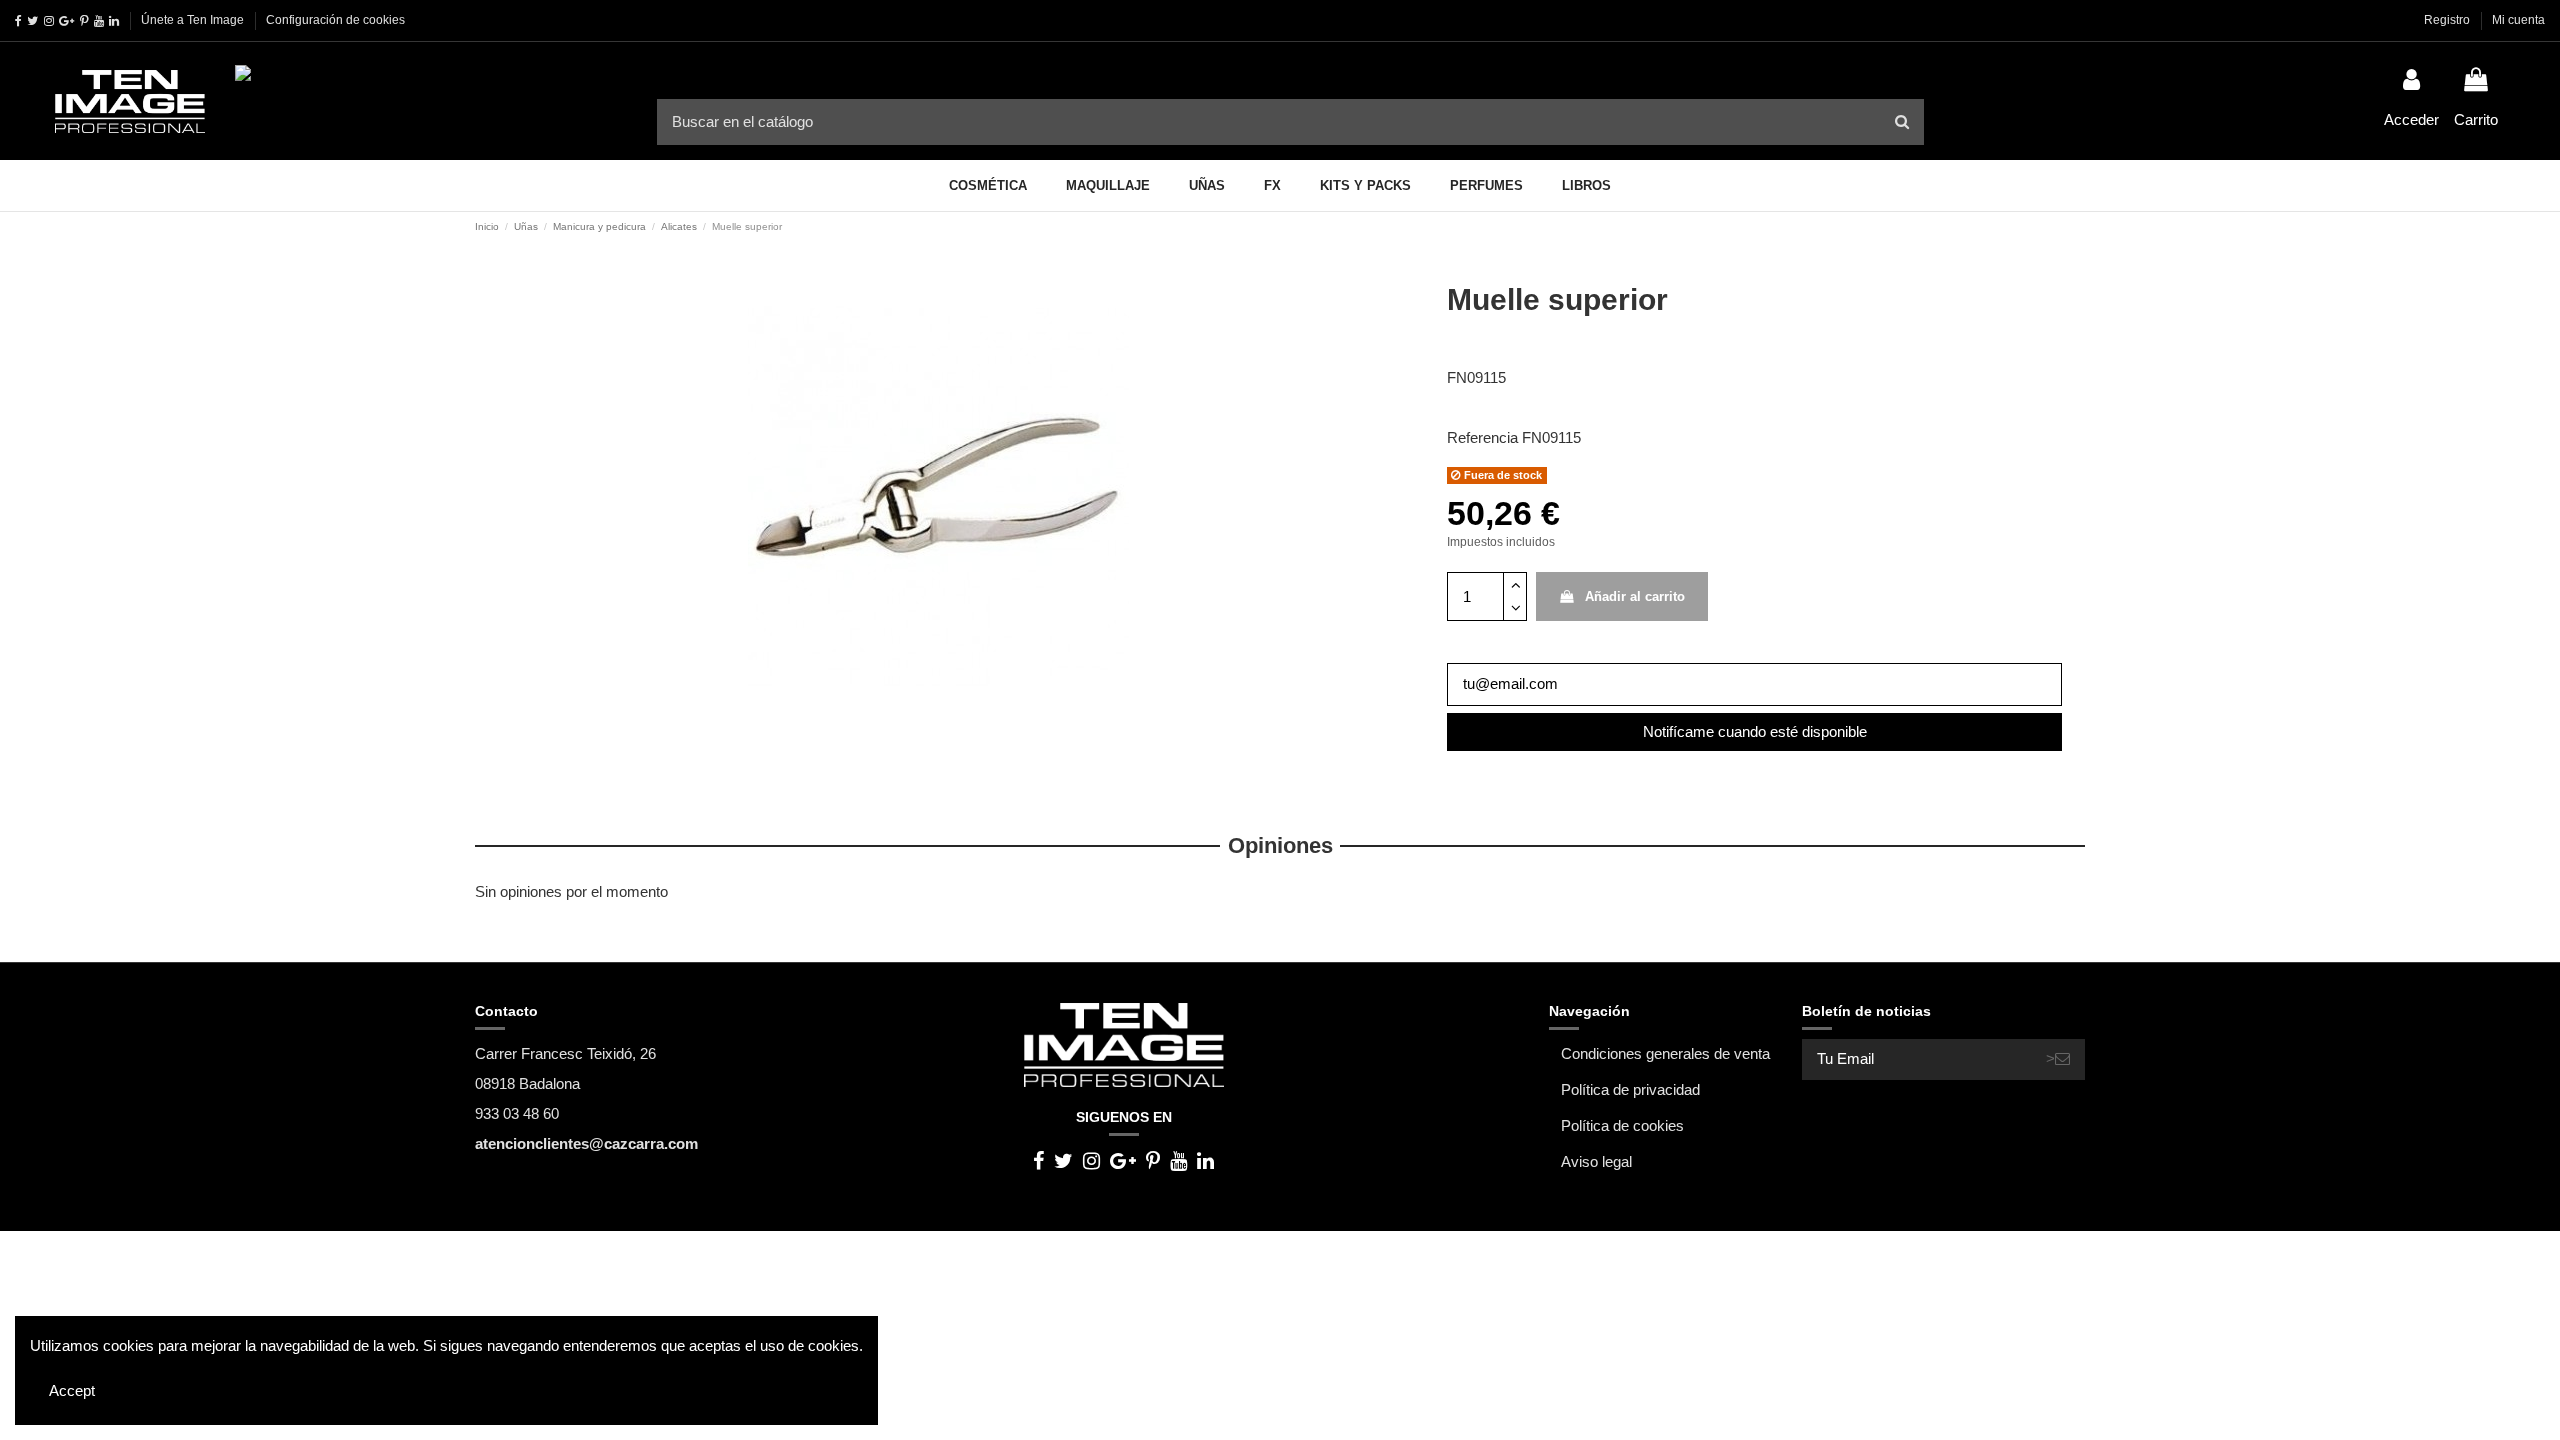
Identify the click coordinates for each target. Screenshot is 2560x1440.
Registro (2448, 20)
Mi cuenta (2518, 20)
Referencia (1482, 437)
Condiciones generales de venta (1665, 1053)
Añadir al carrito (1635, 596)
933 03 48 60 (517, 1113)
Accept (72, 1390)
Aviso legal (1596, 1161)
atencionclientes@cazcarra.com (586, 1143)
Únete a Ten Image (192, 20)
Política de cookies (1622, 1125)
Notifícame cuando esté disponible (1755, 731)
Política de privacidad (1630, 1089)
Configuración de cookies (335, 20)
